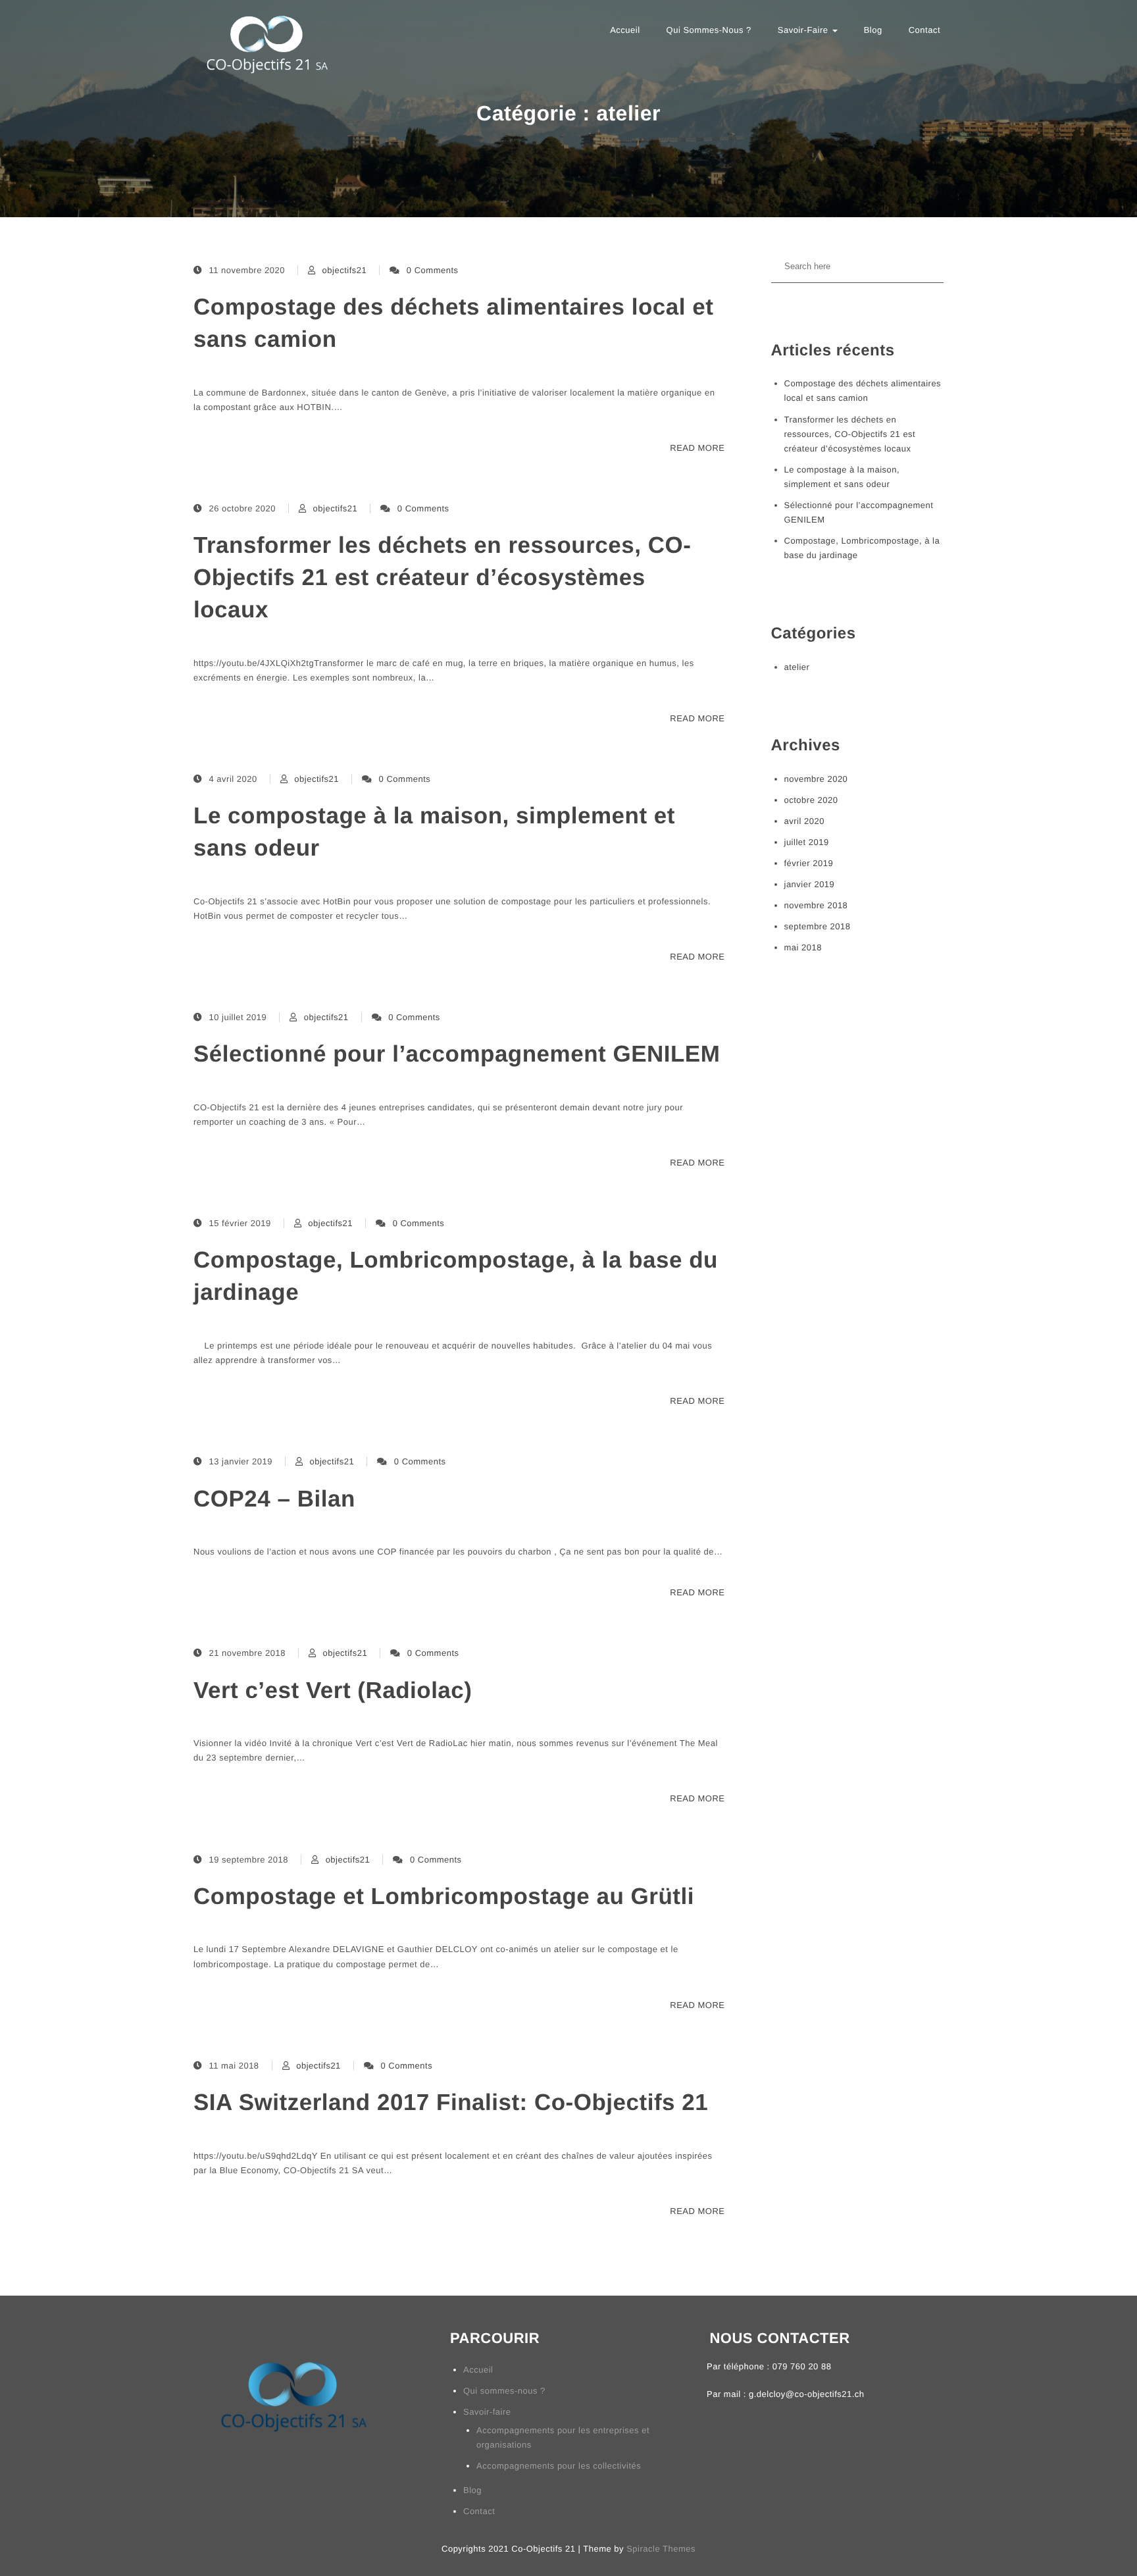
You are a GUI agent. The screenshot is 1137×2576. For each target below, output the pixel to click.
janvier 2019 (810, 884)
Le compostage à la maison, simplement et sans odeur (434, 832)
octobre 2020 (811, 800)
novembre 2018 (816, 905)
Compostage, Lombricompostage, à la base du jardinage (456, 1276)
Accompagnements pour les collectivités (559, 2466)
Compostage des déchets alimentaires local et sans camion (453, 323)
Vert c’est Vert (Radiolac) (333, 1690)
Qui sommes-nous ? (709, 30)
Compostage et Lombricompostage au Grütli (444, 1896)
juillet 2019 (807, 842)
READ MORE (697, 448)
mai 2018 (803, 947)
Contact (924, 30)
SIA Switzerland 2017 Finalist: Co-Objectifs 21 (451, 2102)
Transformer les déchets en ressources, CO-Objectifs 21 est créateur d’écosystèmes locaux (442, 578)
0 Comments (433, 270)
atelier (797, 667)
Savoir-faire (804, 30)
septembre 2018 (818, 926)
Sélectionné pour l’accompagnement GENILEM (457, 1054)
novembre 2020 (816, 779)
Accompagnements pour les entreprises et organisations (563, 2437)
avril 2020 (804, 821)
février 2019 (809, 863)
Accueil (625, 30)
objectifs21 (345, 270)
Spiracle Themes (661, 2549)
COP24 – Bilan (274, 1499)
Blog (873, 30)
